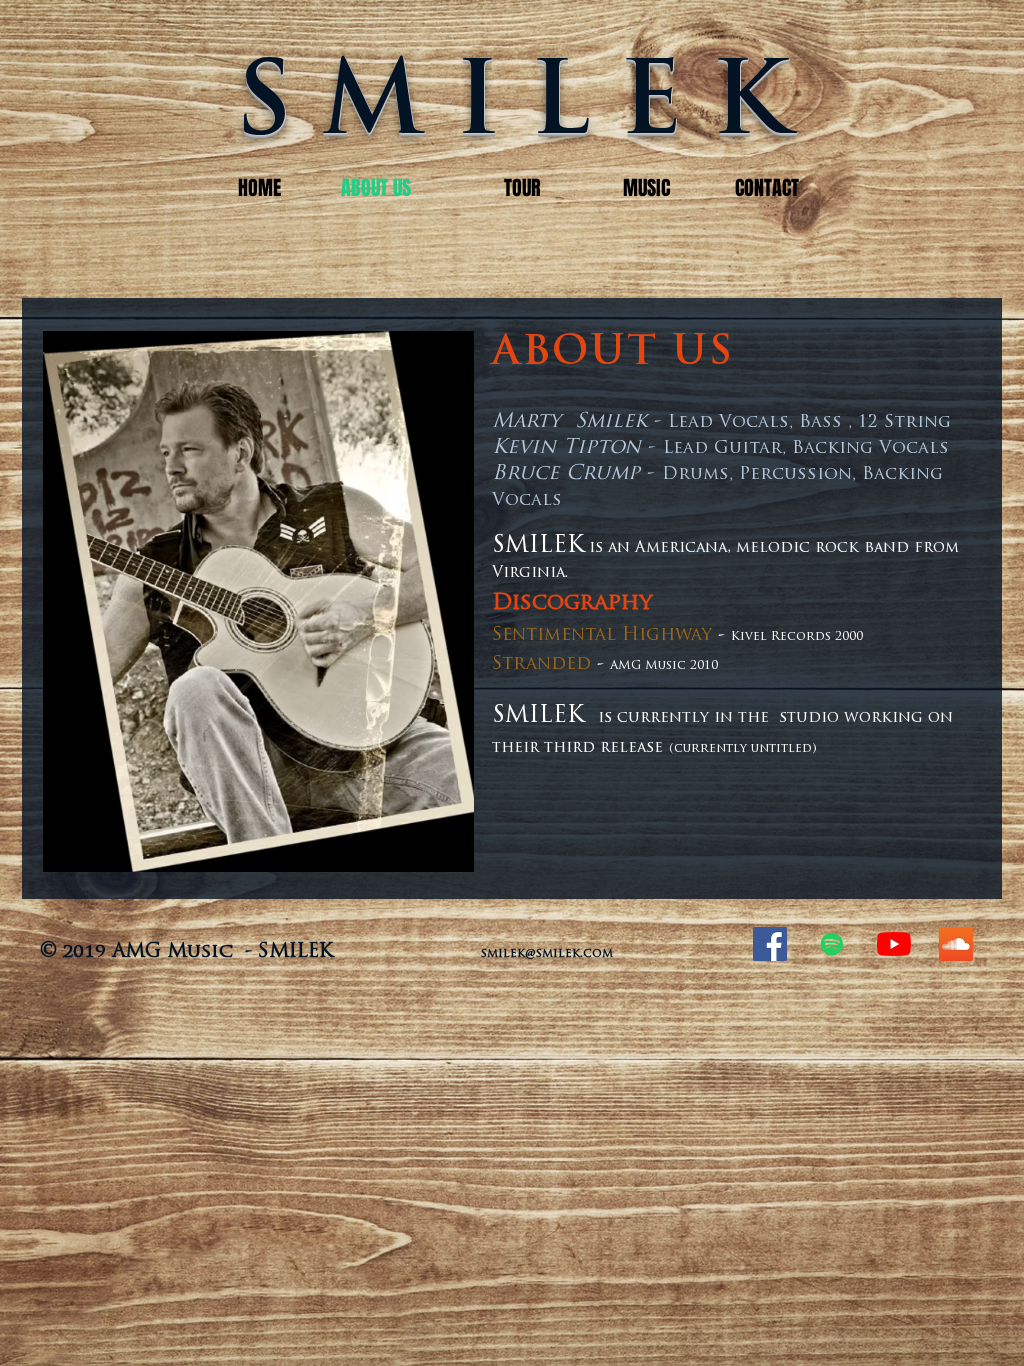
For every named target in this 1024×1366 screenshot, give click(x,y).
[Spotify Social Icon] (832, 944)
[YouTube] (894, 944)
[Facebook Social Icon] (770, 944)
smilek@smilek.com (547, 954)
